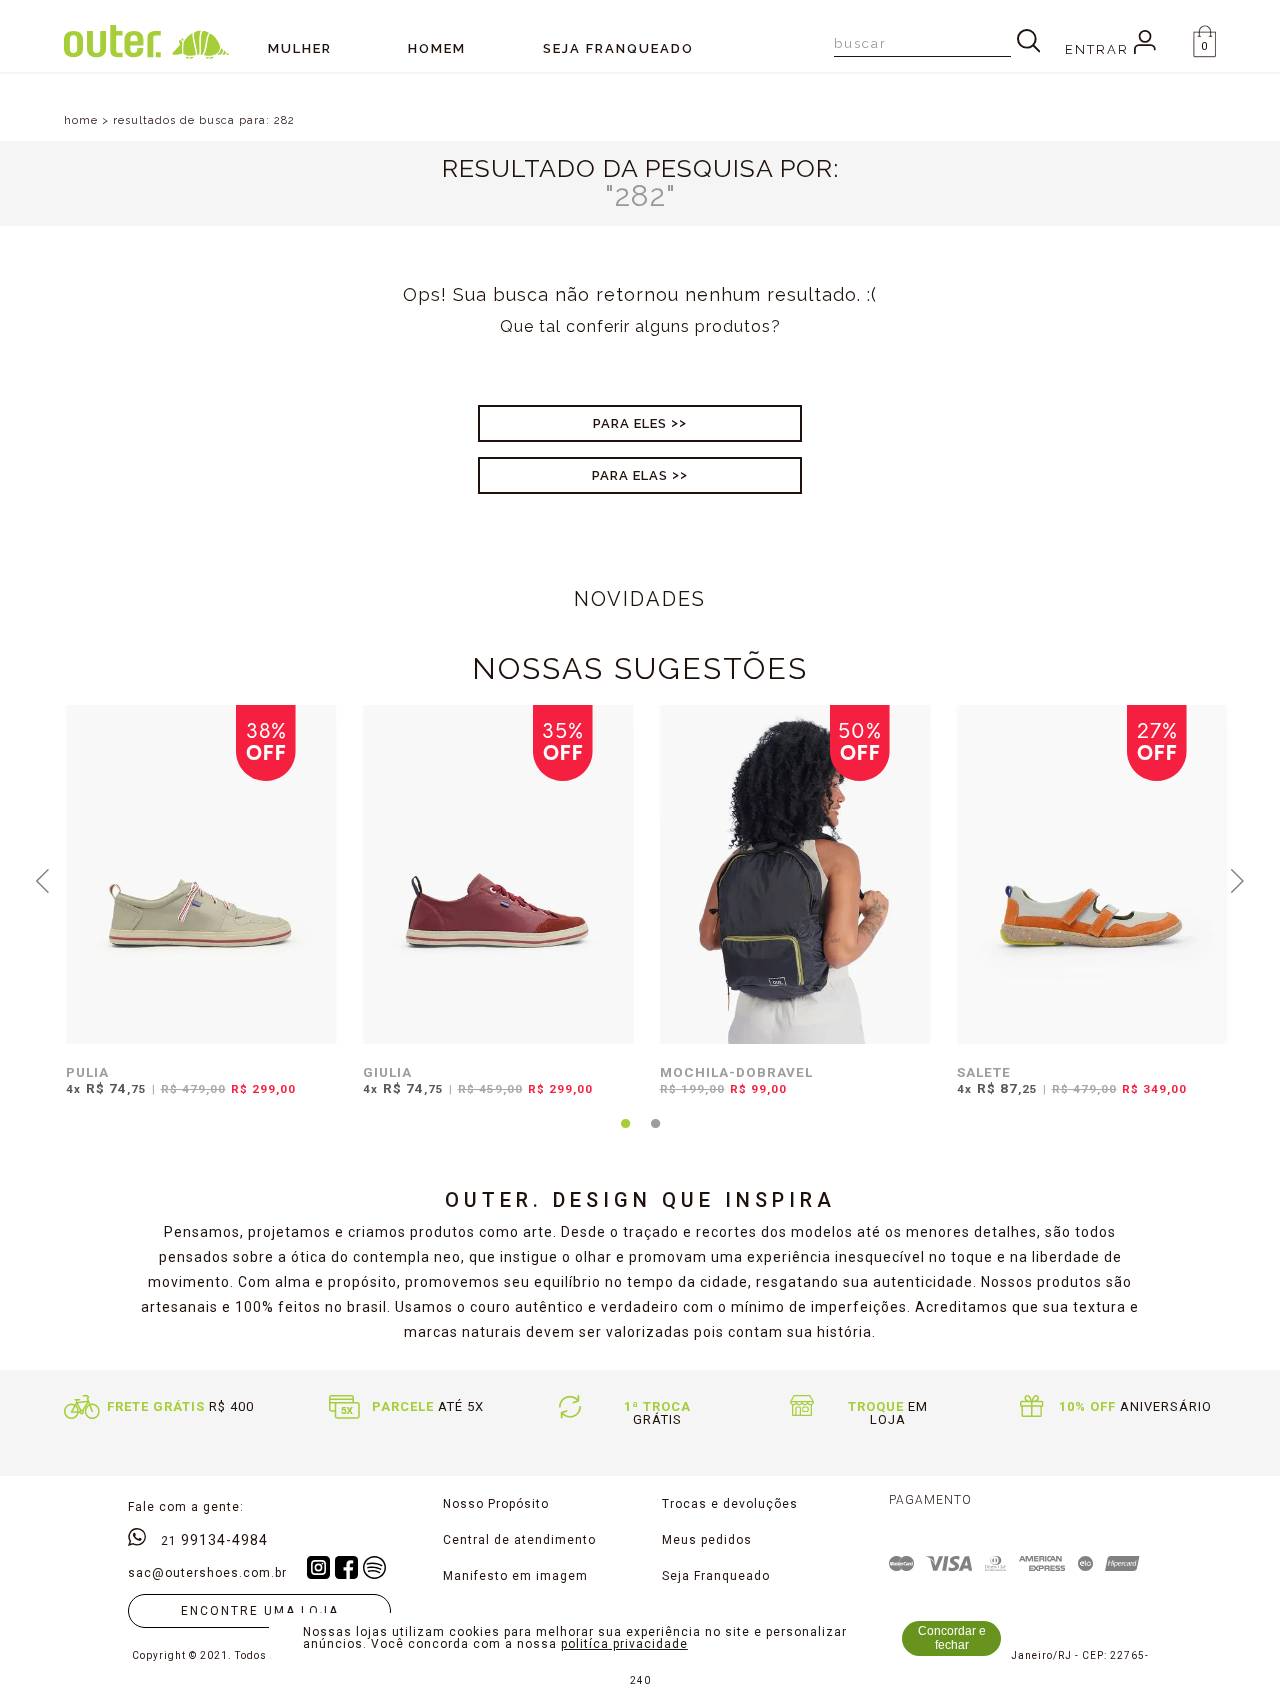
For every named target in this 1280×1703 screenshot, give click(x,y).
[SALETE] (1092, 874)
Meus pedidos (707, 1540)
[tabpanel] (196, 913)
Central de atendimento (519, 1540)
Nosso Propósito (496, 1504)
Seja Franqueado (716, 1576)
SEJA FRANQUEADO (618, 48)
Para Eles (630, 423)
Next (1238, 879)
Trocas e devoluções (730, 1504)
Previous (43, 879)
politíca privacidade (624, 1644)
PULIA (87, 1072)
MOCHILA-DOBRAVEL (736, 1072)
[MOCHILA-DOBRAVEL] (795, 874)
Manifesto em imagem (515, 1576)
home (81, 120)
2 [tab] (655, 1135)
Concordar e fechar (952, 1638)
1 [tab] (625, 1135)
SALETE (984, 1072)
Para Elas (630, 475)
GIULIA (387, 1072)
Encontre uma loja (260, 1611)
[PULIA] (201, 874)
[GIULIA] (498, 874)
